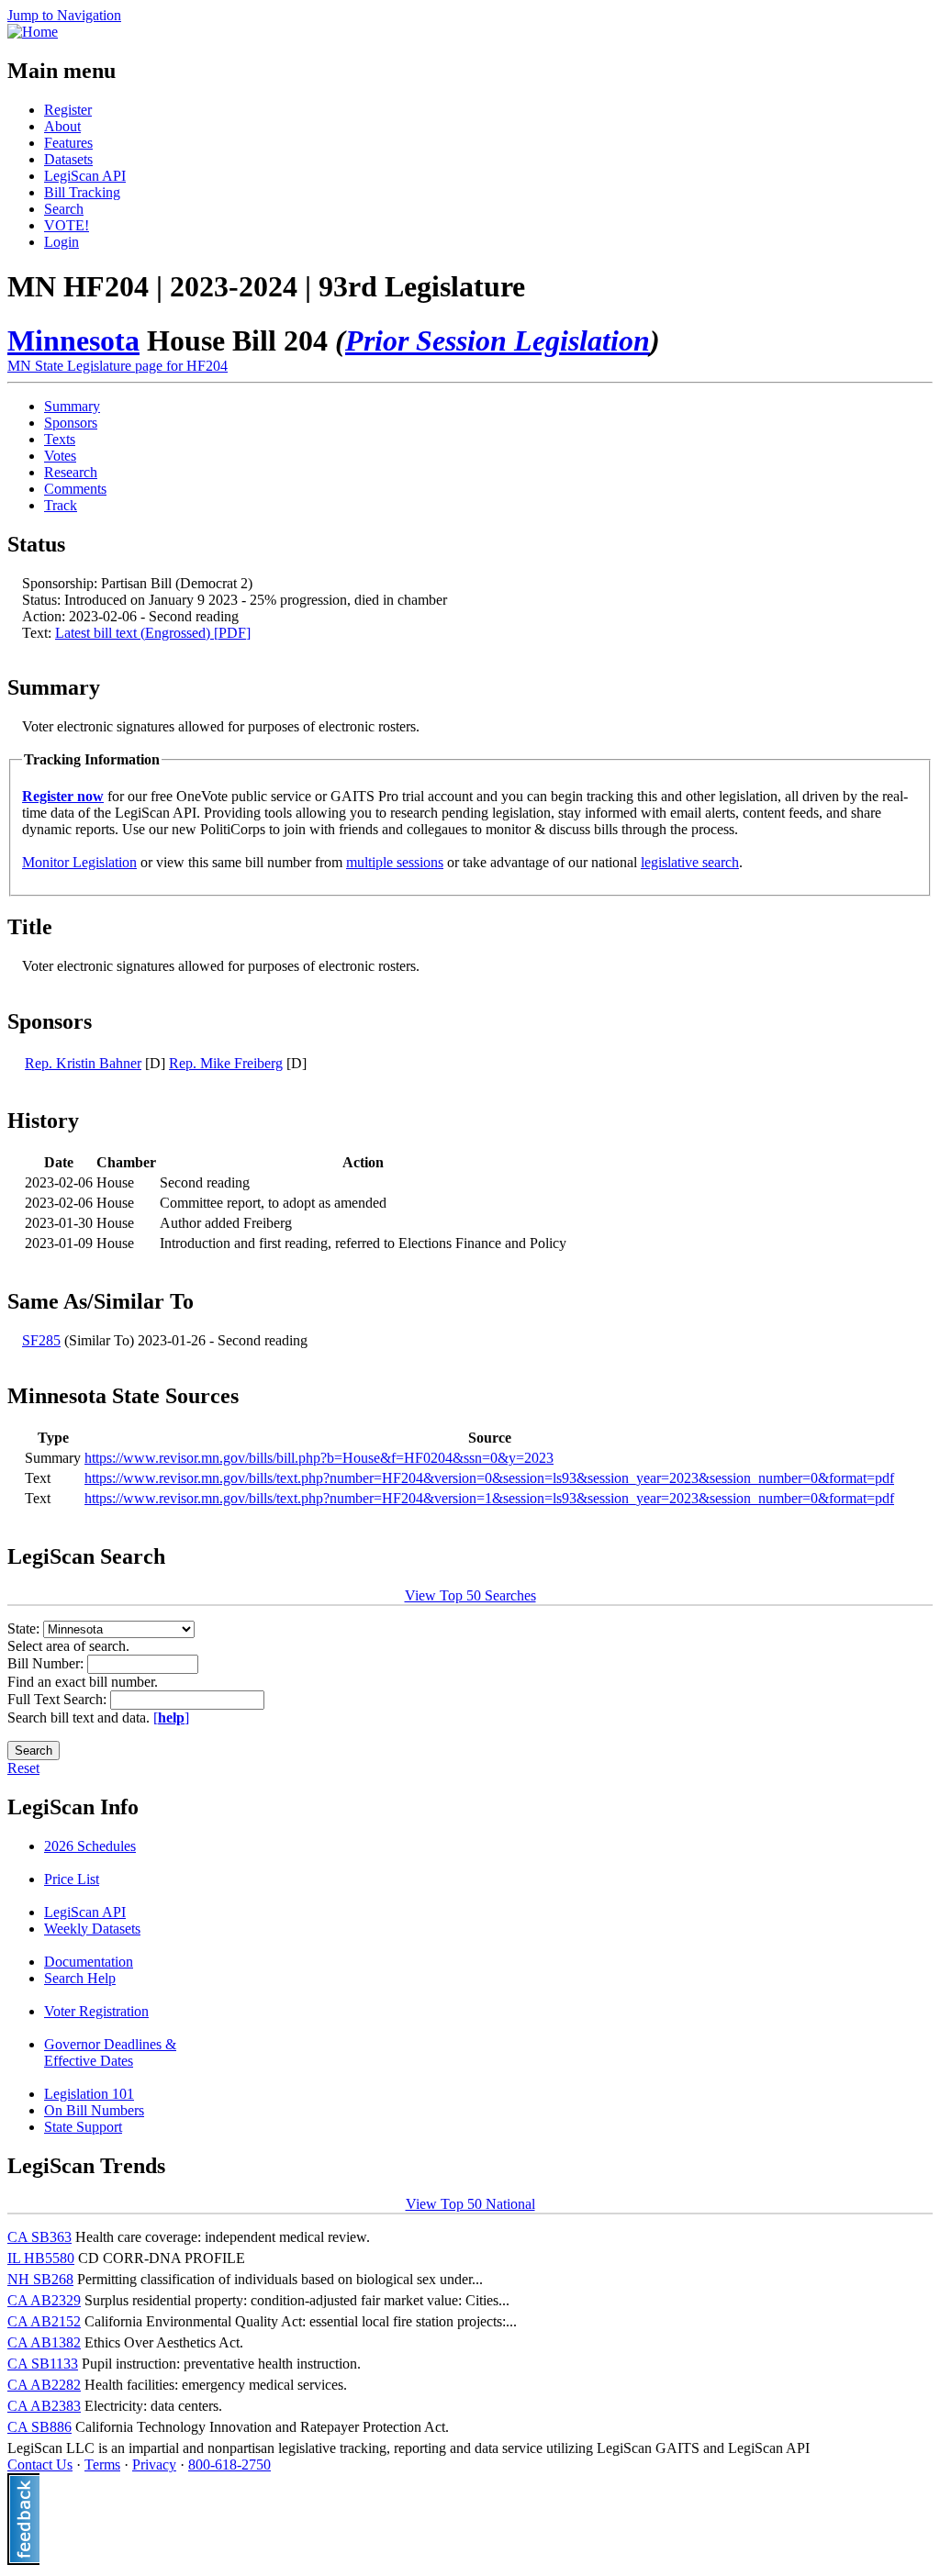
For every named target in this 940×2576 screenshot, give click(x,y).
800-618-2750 (229, 2464)
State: (25, 1628)
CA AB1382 (44, 2342)
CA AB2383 (44, 2406)
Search (64, 209)
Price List (72, 1879)
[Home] (33, 32)
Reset (23, 1768)
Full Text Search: (59, 1699)
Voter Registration (96, 2011)
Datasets (68, 159)
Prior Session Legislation (498, 340)
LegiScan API (85, 176)
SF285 (41, 1340)
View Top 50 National (470, 2204)
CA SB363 (39, 2237)
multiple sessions (395, 862)
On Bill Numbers (94, 2110)
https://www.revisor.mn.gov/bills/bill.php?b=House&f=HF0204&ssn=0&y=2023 (319, 1458)
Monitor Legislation (79, 862)
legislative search (690, 862)
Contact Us (40, 2464)
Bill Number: (47, 1663)
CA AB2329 (44, 2300)
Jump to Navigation (64, 15)
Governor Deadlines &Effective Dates (110, 2052)
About (62, 126)
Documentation (89, 1962)
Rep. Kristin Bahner (83, 1063)
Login (62, 242)
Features (68, 143)
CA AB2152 (44, 2321)
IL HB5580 (41, 2258)
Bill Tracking (82, 192)
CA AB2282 (44, 2385)
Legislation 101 (89, 2094)
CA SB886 (39, 2427)
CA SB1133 (43, 2364)
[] (171, 1717)
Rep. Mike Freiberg (226, 1063)
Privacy (154, 2464)
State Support (83, 2127)
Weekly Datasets (92, 1929)
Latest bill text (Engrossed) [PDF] (153, 633)
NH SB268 (40, 2279)
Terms (102, 2464)
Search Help (80, 1978)
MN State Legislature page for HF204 (117, 366)
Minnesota (73, 340)
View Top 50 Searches (470, 1595)
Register (68, 110)
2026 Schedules (90, 1846)
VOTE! (67, 225)
